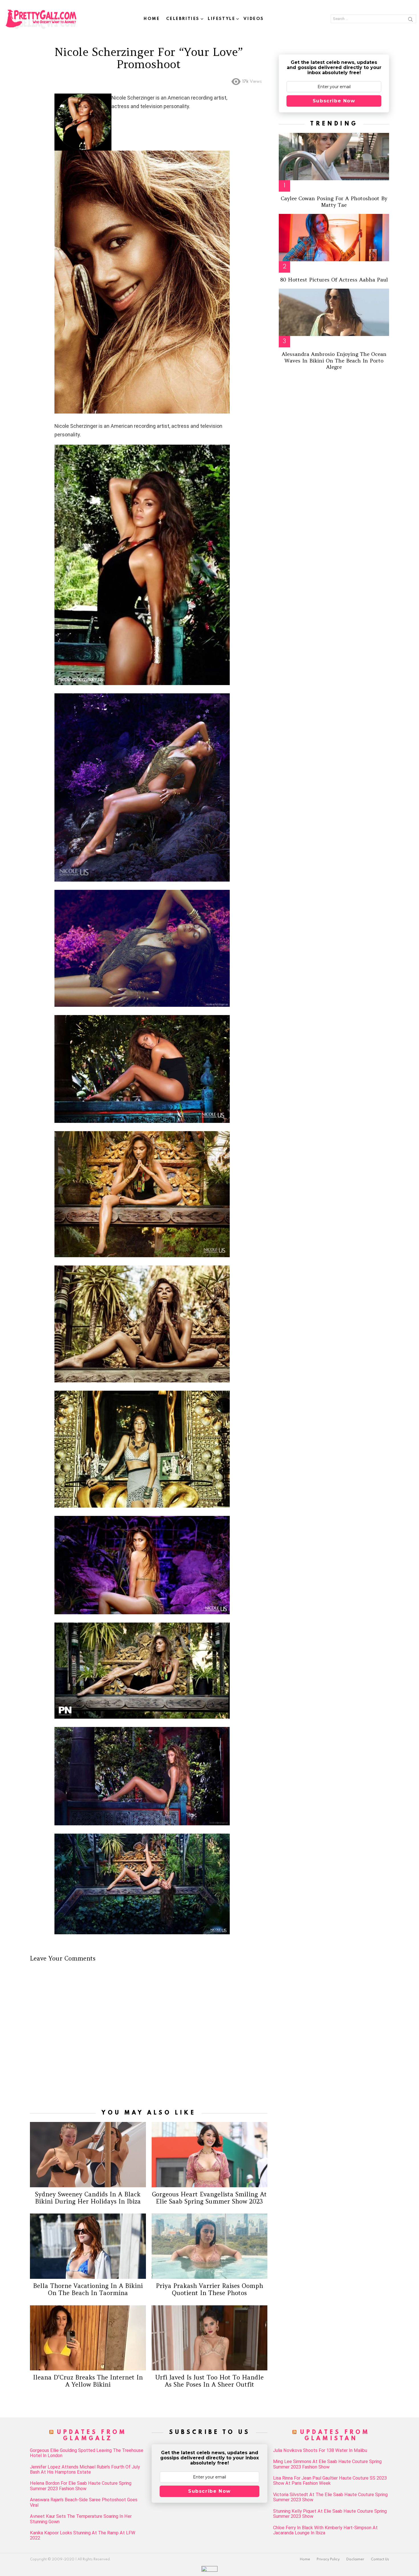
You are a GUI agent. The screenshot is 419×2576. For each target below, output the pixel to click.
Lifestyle (221, 19)
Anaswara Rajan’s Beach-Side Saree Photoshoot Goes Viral (84, 2502)
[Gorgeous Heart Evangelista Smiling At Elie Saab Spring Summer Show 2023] (210, 2154)
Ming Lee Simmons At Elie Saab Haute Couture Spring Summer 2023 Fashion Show (327, 2464)
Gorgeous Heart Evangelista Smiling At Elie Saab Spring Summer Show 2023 (209, 2198)
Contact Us (380, 2559)
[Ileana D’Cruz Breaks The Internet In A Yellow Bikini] (88, 2338)
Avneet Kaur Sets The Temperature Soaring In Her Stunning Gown (81, 2519)
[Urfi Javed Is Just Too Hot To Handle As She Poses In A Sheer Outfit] (210, 2338)
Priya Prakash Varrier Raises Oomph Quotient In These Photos (209, 2289)
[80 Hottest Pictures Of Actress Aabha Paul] (334, 238)
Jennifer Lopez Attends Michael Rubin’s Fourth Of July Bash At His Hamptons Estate (85, 2470)
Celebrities (183, 19)
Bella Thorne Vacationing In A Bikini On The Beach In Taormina (88, 2289)
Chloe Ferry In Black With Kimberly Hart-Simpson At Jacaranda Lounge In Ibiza (325, 2530)
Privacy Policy (328, 2559)
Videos (254, 19)
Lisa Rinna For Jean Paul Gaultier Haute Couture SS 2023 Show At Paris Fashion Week (330, 2481)
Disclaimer (355, 2559)
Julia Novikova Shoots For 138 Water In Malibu (320, 2451)
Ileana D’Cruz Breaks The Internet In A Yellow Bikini (88, 2381)
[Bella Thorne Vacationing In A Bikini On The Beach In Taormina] (88, 2246)
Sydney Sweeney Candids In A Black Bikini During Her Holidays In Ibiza (88, 2198)
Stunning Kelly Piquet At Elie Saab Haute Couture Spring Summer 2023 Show (330, 2514)
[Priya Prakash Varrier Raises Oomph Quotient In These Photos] (210, 2246)
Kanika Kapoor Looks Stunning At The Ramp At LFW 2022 (83, 2536)
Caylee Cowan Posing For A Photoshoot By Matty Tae (334, 202)
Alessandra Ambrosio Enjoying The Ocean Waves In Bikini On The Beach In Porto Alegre (334, 361)
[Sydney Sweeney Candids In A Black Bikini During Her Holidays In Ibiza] (88, 2154)
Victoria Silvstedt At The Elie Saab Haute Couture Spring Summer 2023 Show (330, 2497)
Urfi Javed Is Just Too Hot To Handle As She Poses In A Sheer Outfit (209, 2381)
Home (152, 19)
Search (410, 20)
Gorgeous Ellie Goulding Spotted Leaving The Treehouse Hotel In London (87, 2453)
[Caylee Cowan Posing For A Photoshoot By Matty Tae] (334, 157)
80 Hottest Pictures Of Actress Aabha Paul (334, 280)
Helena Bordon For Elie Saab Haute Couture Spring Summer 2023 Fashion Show (81, 2486)
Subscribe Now (334, 101)
